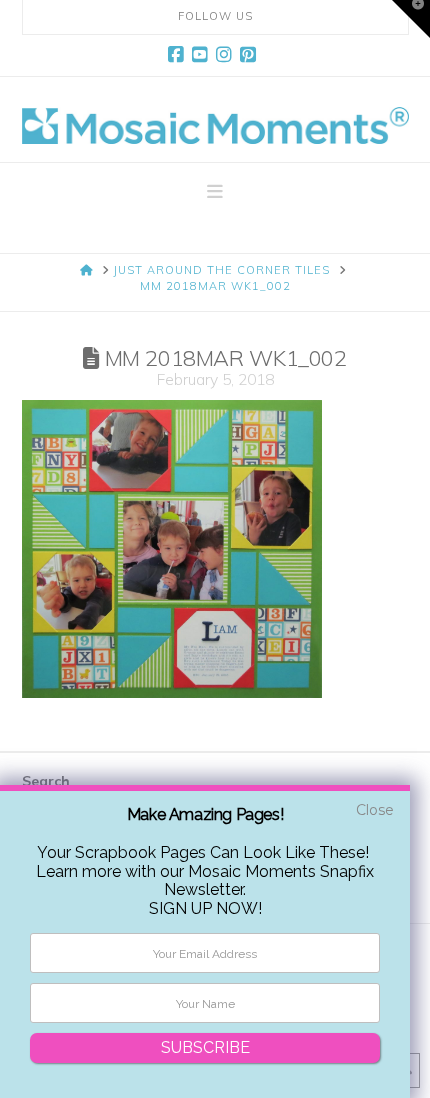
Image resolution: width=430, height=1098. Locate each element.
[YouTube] (203, 55)
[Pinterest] (251, 55)
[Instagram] (227, 55)
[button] (215, 192)
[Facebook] (179, 55)
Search (46, 781)
